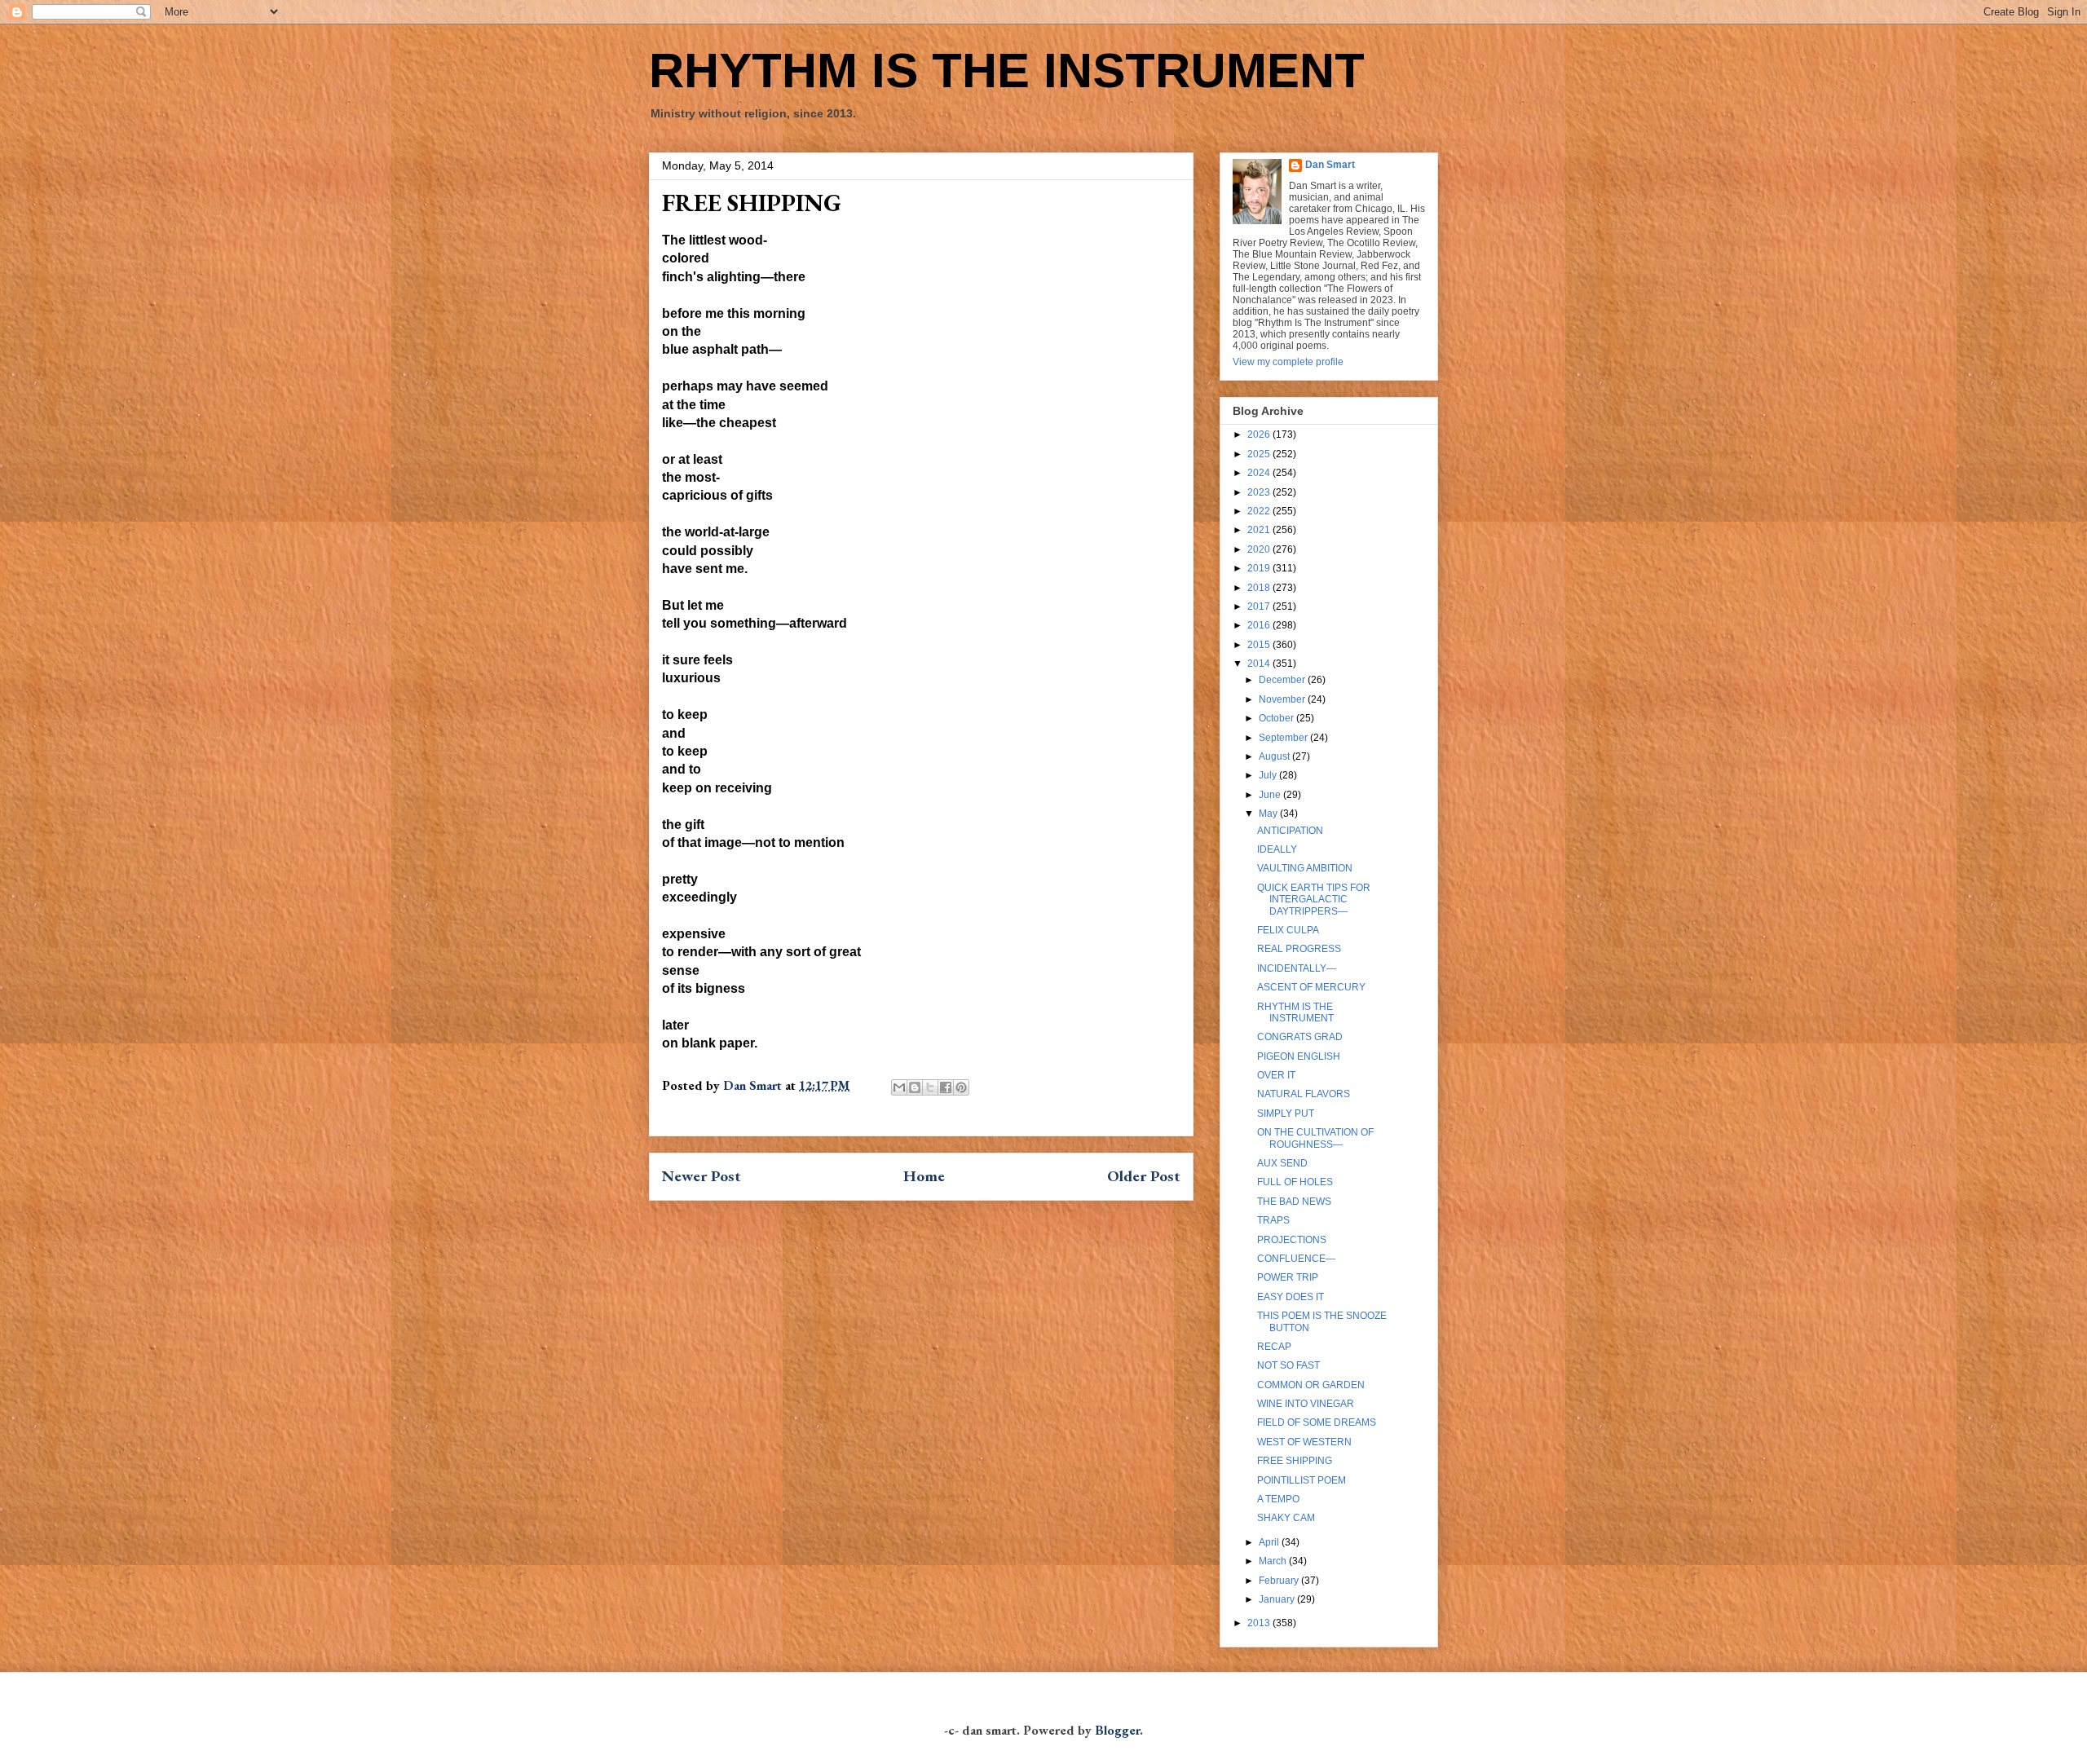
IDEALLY (1277, 849)
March (1274, 1561)
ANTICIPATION (1290, 831)
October (1277, 718)
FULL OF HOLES (1295, 1182)
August (1275, 756)
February (1280, 1581)
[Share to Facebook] (946, 1087)
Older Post (1144, 1176)
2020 (1260, 549)
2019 (1260, 568)
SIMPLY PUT (1286, 1114)
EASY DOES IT (1291, 1297)
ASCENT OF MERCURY (1311, 987)
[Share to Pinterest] (961, 1087)
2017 (1260, 606)
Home (924, 1176)
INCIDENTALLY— (1297, 968)
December (1283, 680)
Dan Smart (1330, 165)
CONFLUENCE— (1296, 1259)
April (1270, 1542)
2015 (1260, 645)
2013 (1260, 1623)
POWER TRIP (1288, 1277)
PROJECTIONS (1292, 1240)
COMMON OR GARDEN (1311, 1385)
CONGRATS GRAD (1300, 1037)
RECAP (1274, 1347)
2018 (1260, 588)
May (1269, 814)
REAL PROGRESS (1299, 949)
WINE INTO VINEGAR (1306, 1404)
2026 (1260, 434)
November (1283, 699)
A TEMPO (1278, 1499)
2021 (1260, 530)
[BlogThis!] (915, 1087)
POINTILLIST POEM (1302, 1480)
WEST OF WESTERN (1304, 1442)
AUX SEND (1282, 1163)
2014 (1260, 664)
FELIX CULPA (1288, 930)
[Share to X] (930, 1087)
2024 (1260, 473)
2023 (1260, 492)
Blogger (1117, 1730)
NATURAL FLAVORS (1304, 1094)
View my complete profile (1288, 362)
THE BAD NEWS (1294, 1202)
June (1271, 795)
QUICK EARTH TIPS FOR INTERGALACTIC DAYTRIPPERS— (1314, 900)
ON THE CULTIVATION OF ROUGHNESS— (1315, 1138)
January (1278, 1599)
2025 (1260, 454)
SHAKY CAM (1286, 1518)
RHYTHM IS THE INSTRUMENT (1007, 71)
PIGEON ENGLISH (1299, 1056)
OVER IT (1276, 1075)
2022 (1260, 511)
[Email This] (899, 1087)
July (1269, 775)
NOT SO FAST (1288, 1365)
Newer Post (702, 1176)
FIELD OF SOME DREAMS (1317, 1422)
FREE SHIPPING (1295, 1461)
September (1284, 738)
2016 (1260, 625)
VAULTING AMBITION (1305, 868)
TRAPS (1273, 1220)
